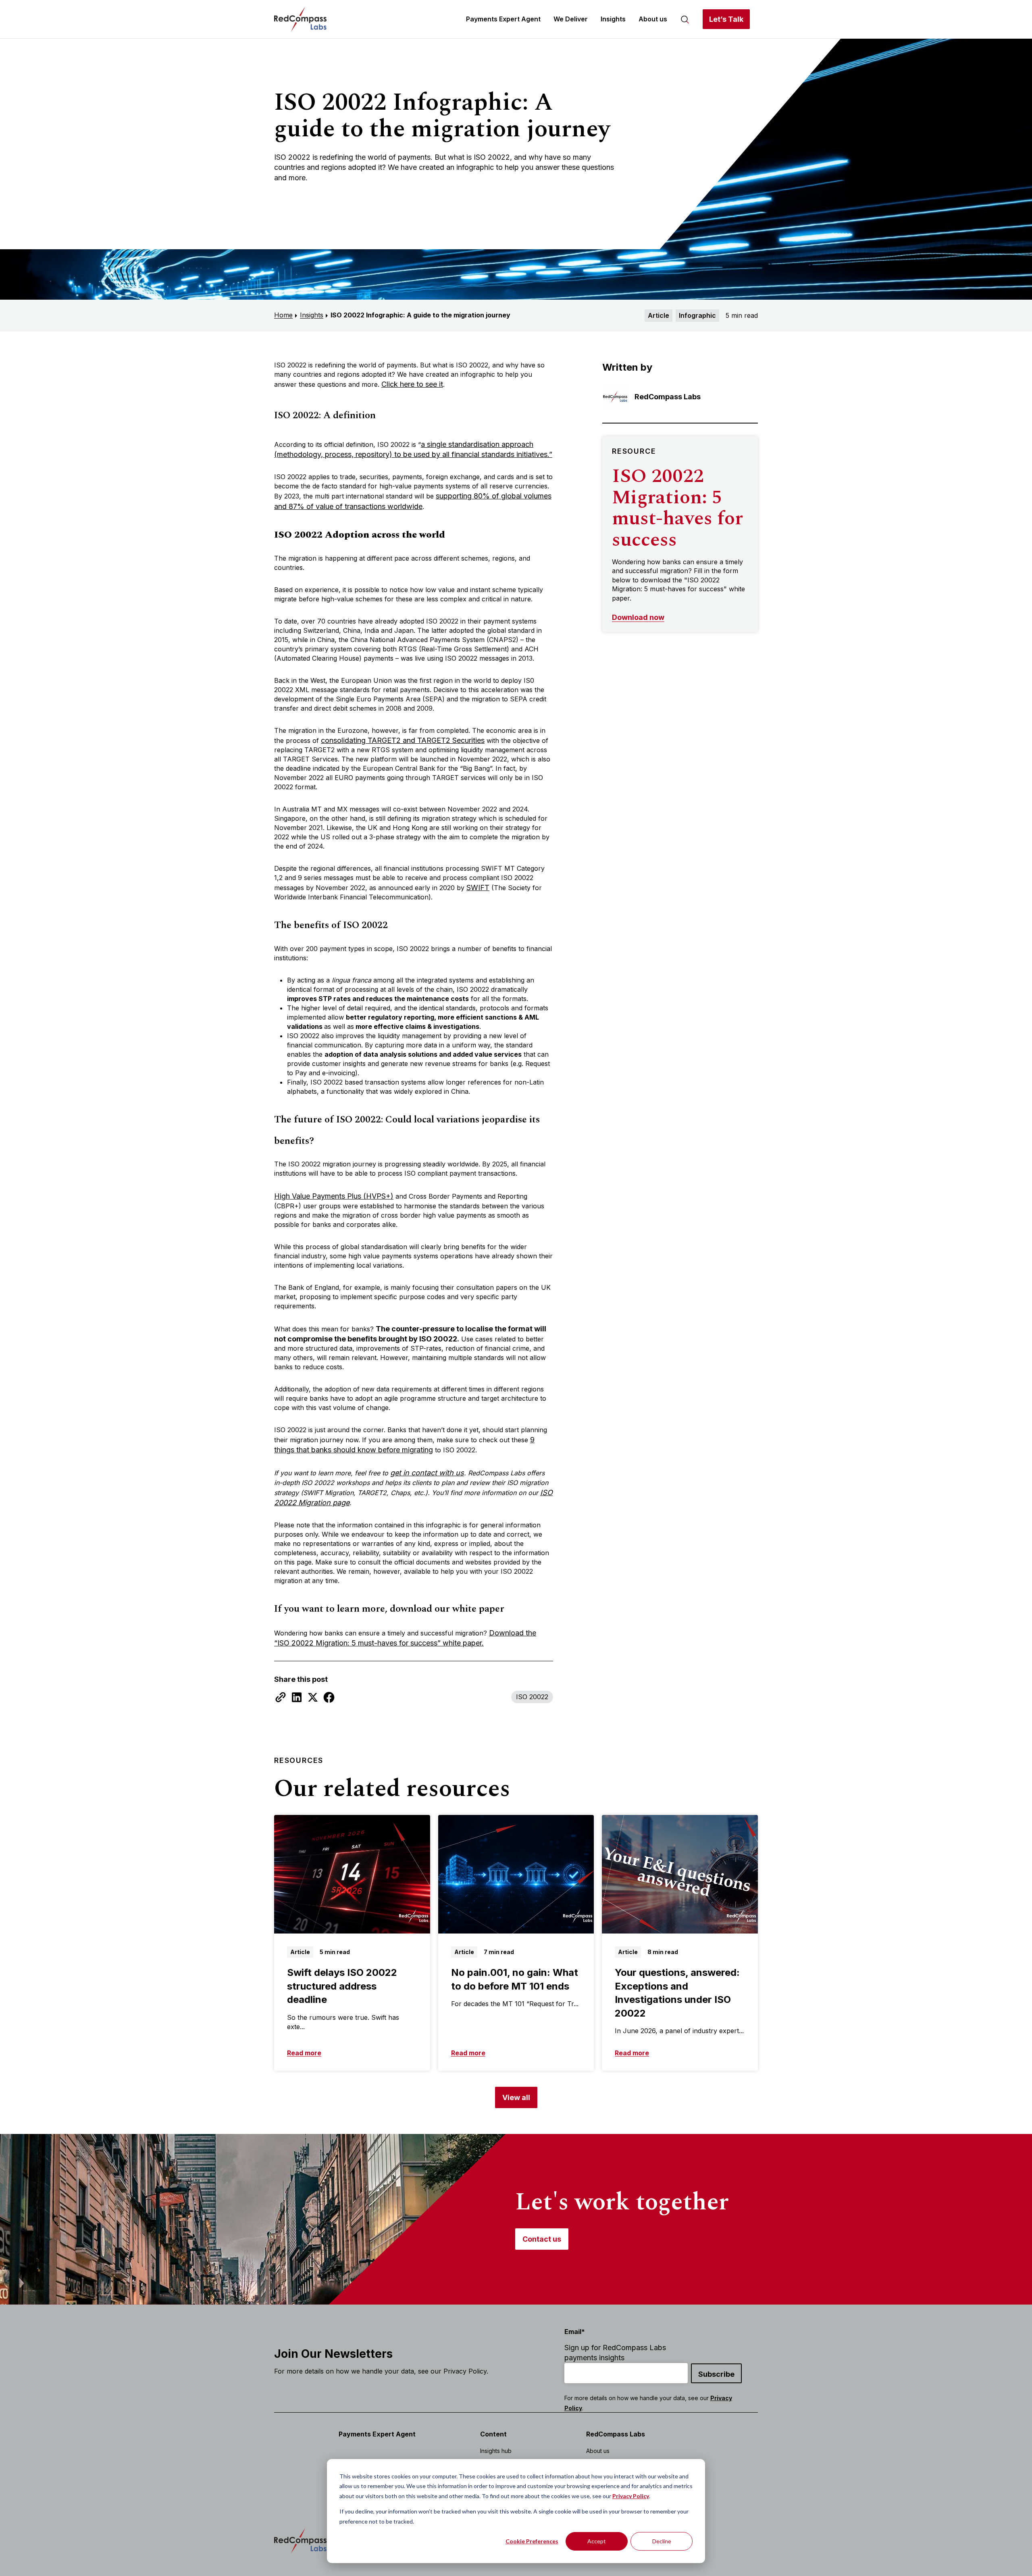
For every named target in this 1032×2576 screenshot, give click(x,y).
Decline (662, 2541)
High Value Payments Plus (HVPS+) (334, 1196)
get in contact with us (427, 1473)
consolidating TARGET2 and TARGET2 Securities (403, 740)
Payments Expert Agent (503, 19)
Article (659, 315)
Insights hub (496, 2451)
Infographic (697, 315)
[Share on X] (313, 1697)
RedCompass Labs (616, 2434)
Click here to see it (412, 384)
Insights (613, 19)
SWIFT (478, 888)
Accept (597, 2541)
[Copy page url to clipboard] (281, 1697)
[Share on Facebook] (329, 1697)
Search (685, 19)
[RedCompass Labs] (300, 19)
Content (493, 2434)
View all (516, 2097)
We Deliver (571, 19)
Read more (304, 2053)
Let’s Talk (726, 19)
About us (653, 19)
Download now (638, 617)
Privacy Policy (631, 2496)
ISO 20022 (532, 1697)
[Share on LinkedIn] (297, 1697)
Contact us (542, 2239)
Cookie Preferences (532, 2541)
